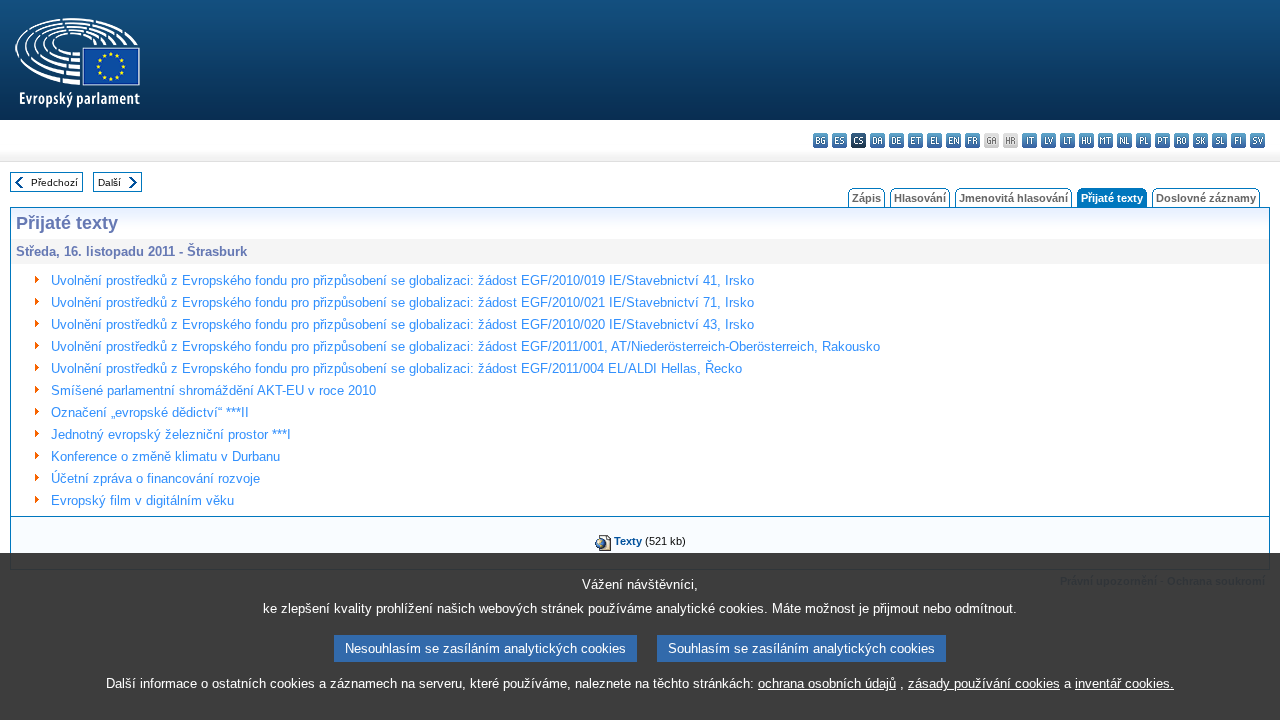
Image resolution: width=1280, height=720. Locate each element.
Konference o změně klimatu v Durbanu (165, 456)
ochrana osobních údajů (827, 683)
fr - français (972, 140)
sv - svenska (1257, 140)
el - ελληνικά (934, 140)
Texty (628, 541)
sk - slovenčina (1200, 140)
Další (109, 182)
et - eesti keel (915, 140)
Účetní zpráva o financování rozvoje (155, 478)
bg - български (820, 140)
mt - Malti (1105, 140)
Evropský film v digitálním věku (142, 500)
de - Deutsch (896, 140)
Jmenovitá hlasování (1013, 198)
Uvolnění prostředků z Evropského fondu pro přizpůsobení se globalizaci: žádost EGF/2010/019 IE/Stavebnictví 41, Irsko (402, 280)
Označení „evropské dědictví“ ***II (150, 412)
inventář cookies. (1124, 683)
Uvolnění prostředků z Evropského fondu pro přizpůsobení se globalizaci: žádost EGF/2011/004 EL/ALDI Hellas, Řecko (396, 368)
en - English (953, 140)
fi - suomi (1238, 140)
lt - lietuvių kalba (1067, 140)
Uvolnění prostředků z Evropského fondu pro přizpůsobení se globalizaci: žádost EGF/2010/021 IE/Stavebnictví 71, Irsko (402, 302)
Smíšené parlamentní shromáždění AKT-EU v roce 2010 (213, 390)
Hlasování (920, 198)
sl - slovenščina (1219, 140)
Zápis (866, 198)
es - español (839, 140)
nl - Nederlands (1124, 140)
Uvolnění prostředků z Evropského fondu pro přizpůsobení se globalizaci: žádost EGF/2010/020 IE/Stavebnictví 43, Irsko (402, 324)
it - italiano (1029, 140)
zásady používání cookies (984, 683)
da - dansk (877, 140)
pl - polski (1143, 140)
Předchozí (54, 182)
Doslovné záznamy (1206, 198)
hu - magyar (1086, 140)
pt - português (1162, 140)
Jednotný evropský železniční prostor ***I (171, 434)
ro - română (1181, 140)
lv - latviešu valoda (1048, 140)
